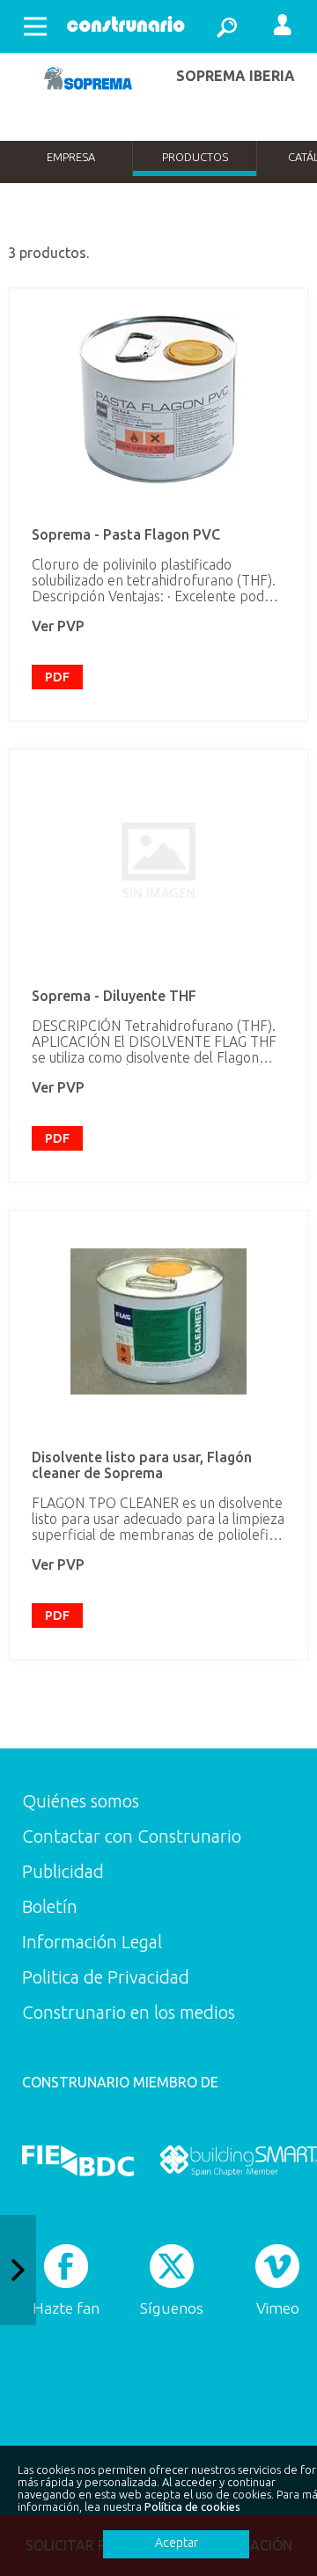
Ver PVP (58, 626)
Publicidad (63, 1871)
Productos (195, 157)
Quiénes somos (81, 1801)
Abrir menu (35, 26)
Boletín (50, 1906)
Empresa (71, 157)
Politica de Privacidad (106, 1977)
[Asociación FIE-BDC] (78, 2160)
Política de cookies (192, 2506)
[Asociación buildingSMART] (238, 2160)
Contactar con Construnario (132, 1836)
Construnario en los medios (129, 2012)
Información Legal (92, 1942)
